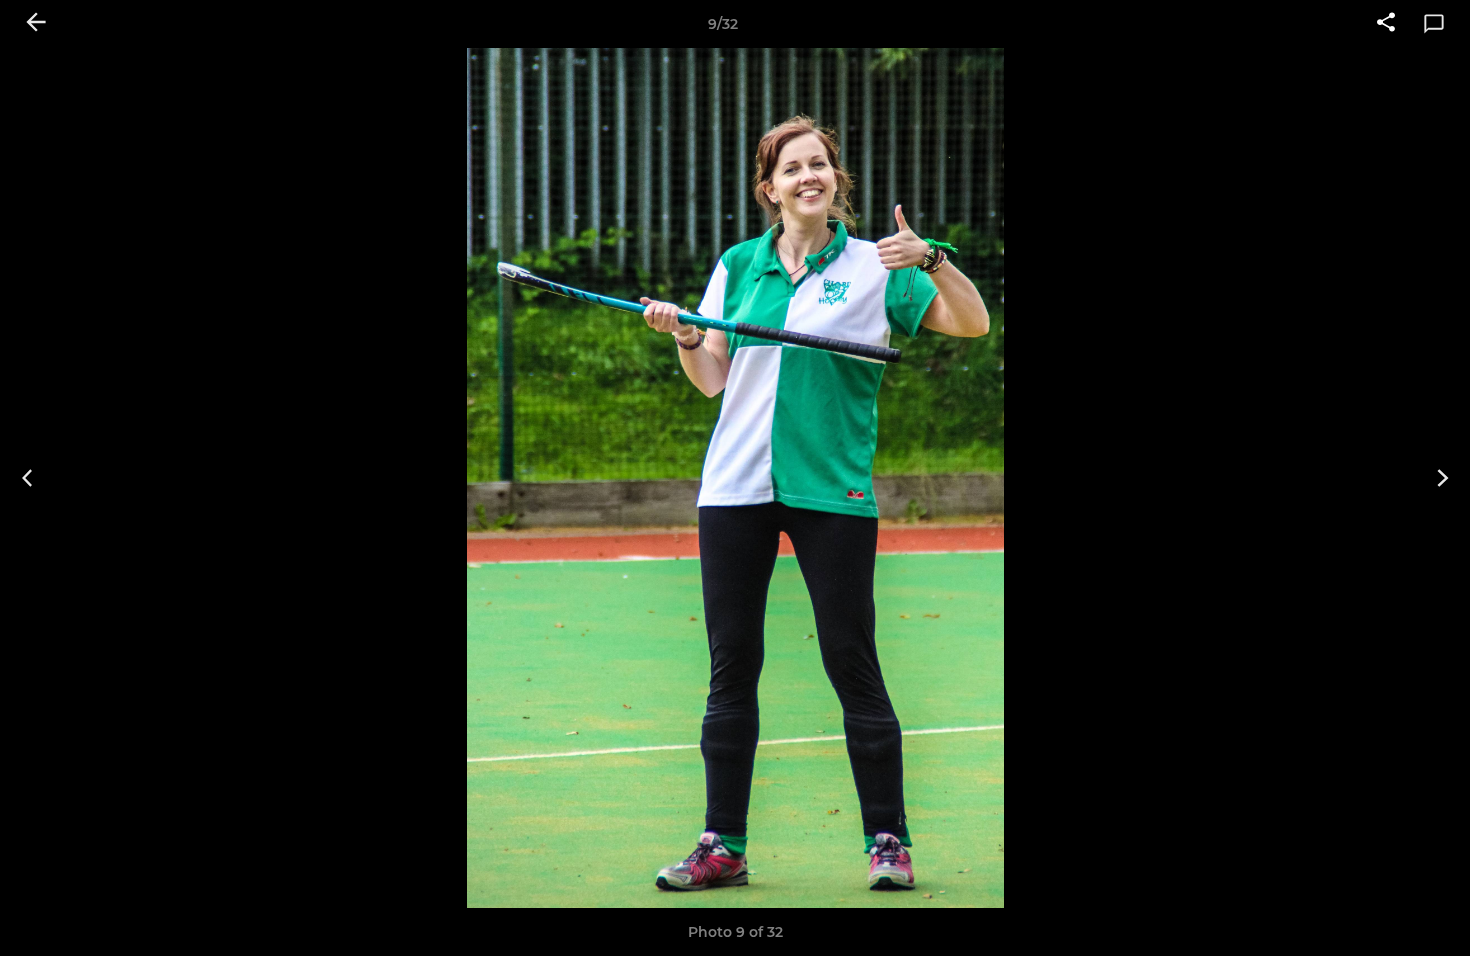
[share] (1386, 24)
